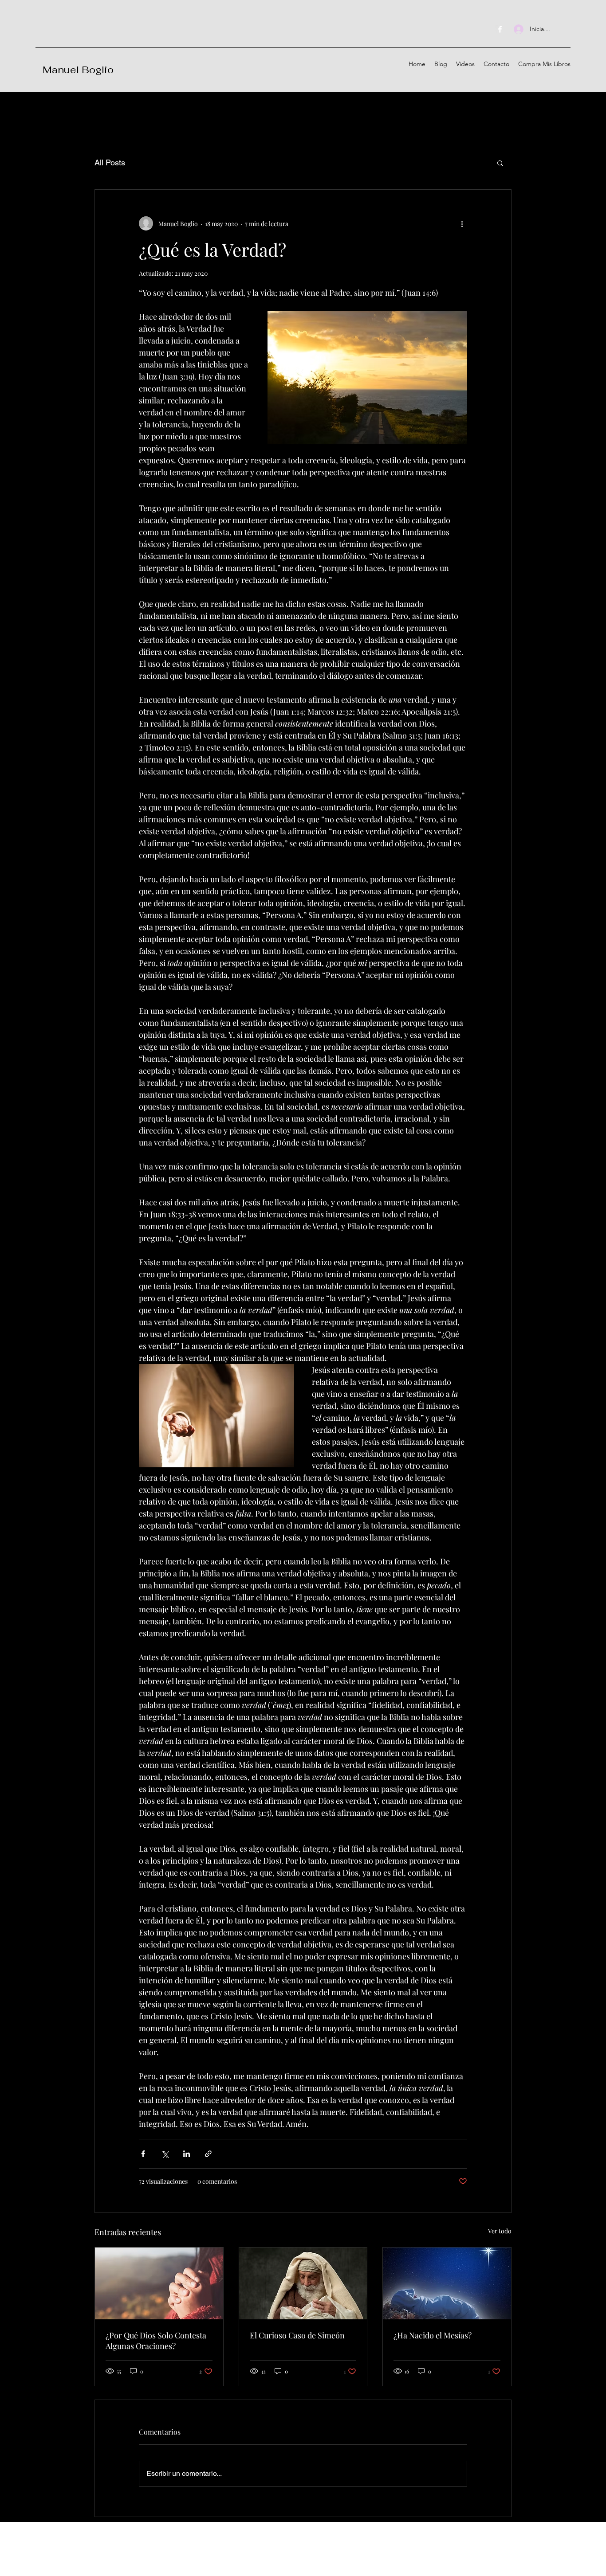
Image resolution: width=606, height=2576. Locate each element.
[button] (500, 163)
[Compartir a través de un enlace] (208, 2154)
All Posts (110, 162)
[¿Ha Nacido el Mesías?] (447, 2283)
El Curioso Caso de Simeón (297, 2335)
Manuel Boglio (78, 70)
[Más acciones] (462, 223)
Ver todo (500, 2231)
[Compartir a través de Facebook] (143, 2154)
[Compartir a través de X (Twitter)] (165, 2154)
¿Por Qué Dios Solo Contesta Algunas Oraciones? (156, 2341)
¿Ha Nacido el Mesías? (433, 2335)
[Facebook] (500, 29)
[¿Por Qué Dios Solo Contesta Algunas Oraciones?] (159, 2283)
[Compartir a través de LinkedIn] (187, 2154)
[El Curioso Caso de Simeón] (303, 2283)
